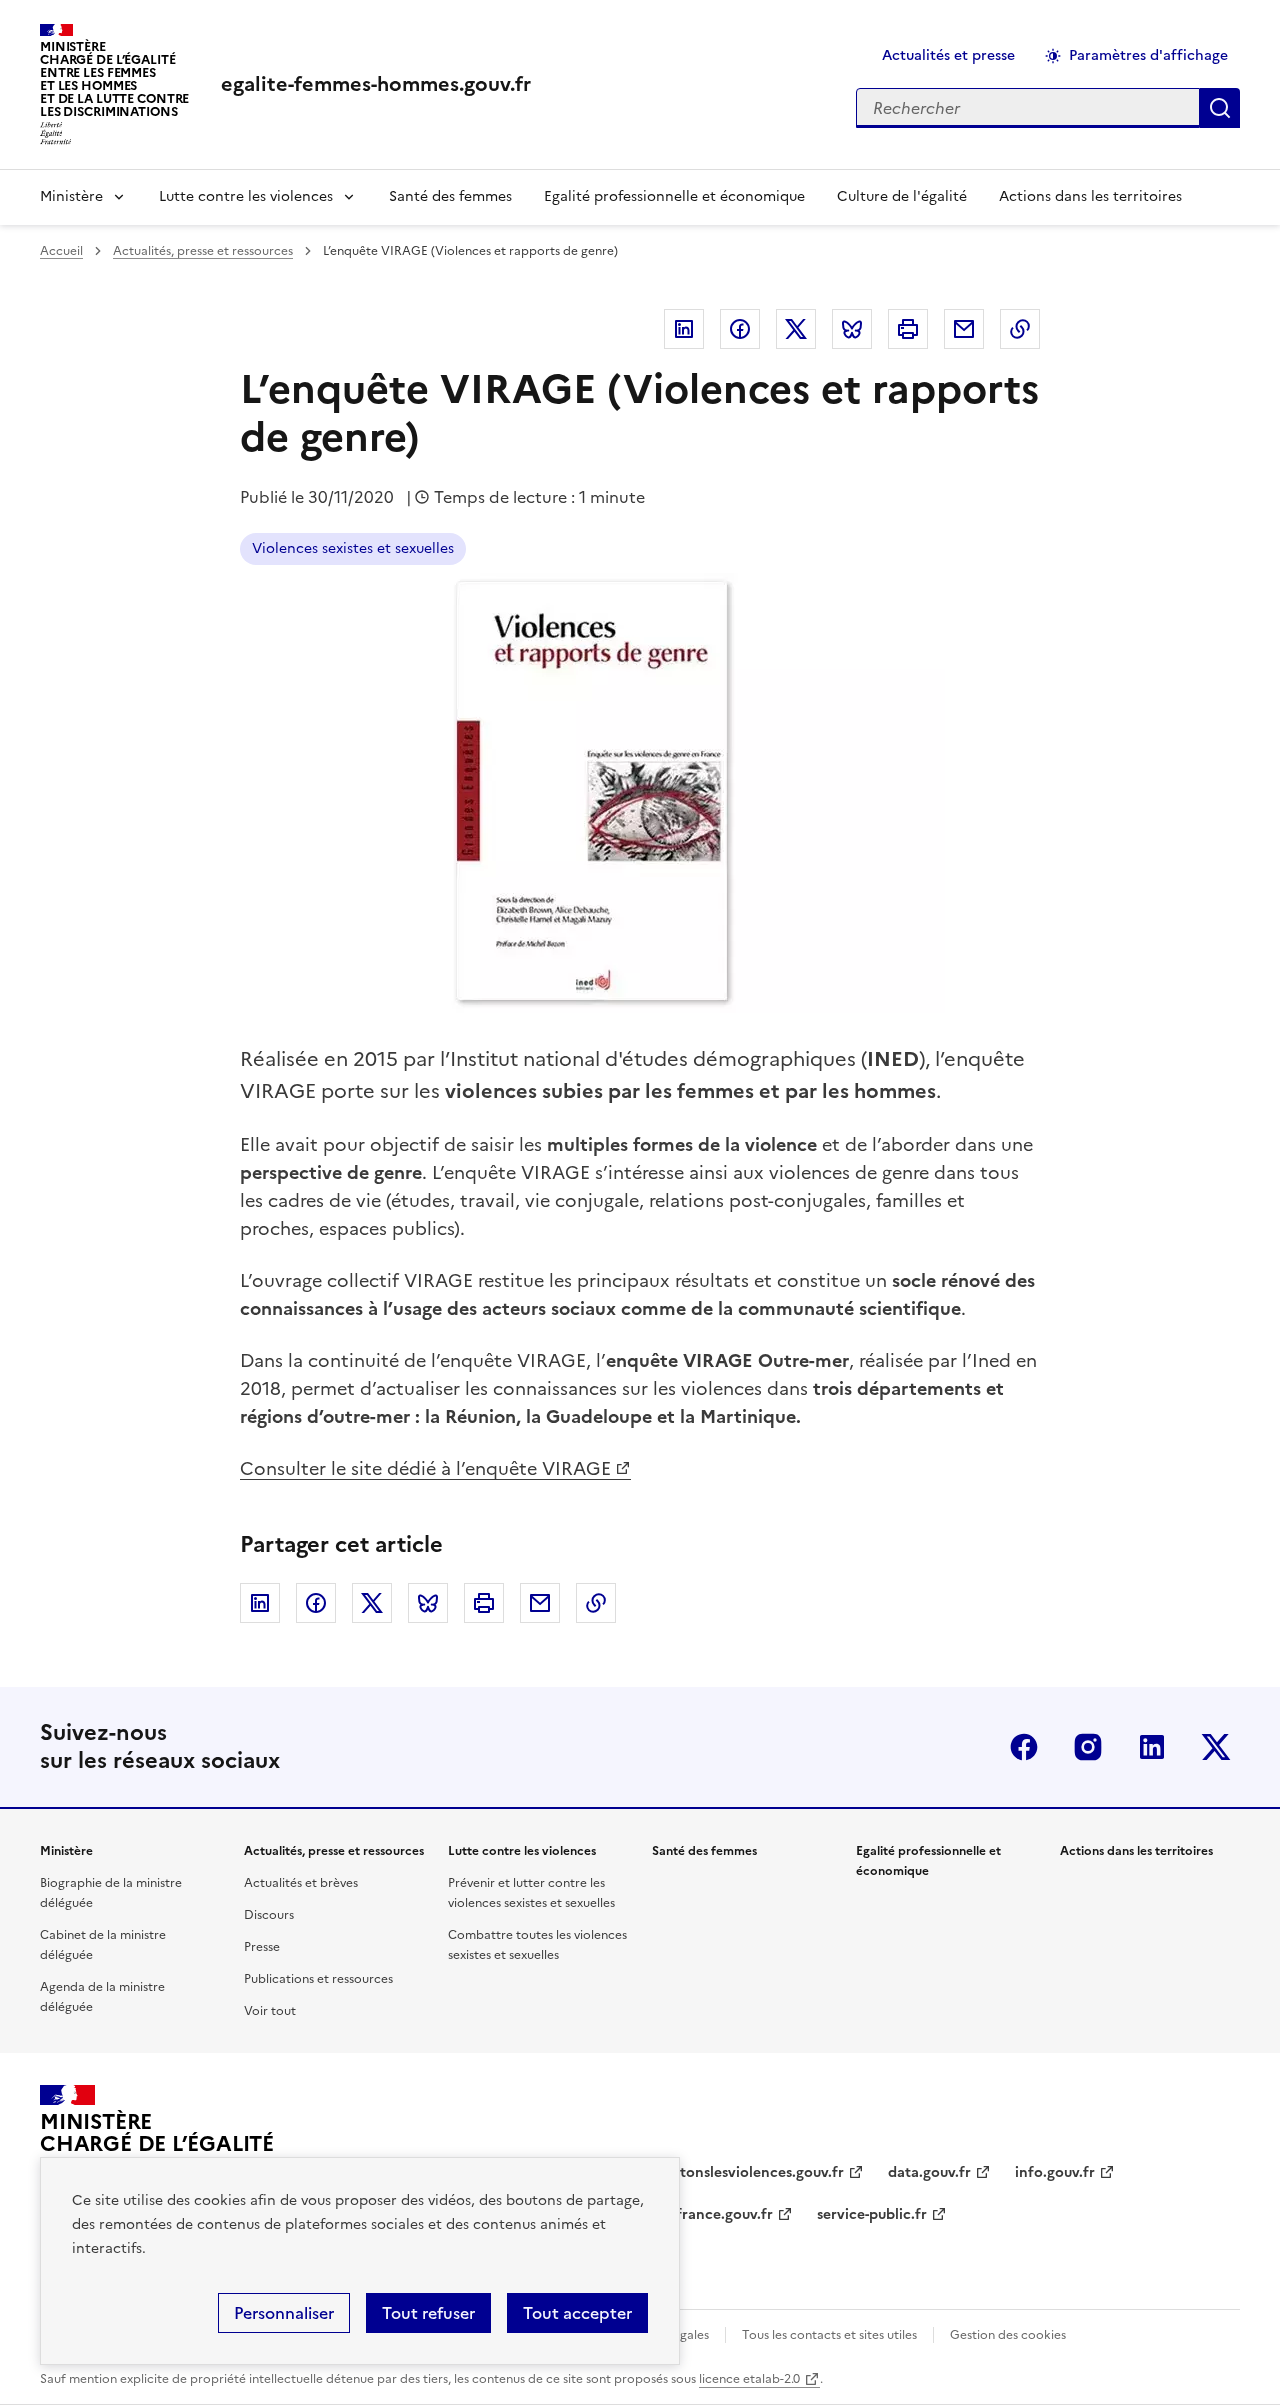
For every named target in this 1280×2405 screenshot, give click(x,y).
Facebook (740, 329)
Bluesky (852, 329)
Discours (269, 1915)
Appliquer (1220, 108)
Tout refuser (428, 2313)
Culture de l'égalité (902, 196)
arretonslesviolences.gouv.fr (748, 2172)
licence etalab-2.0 (749, 2379)
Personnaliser (284, 2313)
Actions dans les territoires (1090, 196)
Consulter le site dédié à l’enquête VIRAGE (425, 1468)
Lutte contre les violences (246, 196)
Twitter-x (1216, 1747)
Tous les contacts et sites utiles (829, 2335)
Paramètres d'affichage (1148, 55)
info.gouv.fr (1055, 2172)
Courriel (964, 329)
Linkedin (684, 329)
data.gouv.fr (929, 2172)
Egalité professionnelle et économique (674, 196)
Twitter (796, 329)
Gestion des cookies (1008, 2335)
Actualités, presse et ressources (203, 251)
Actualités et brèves (301, 1883)
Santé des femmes (450, 196)
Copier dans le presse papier (1020, 329)
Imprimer (908, 329)
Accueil (61, 251)
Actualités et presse (948, 55)
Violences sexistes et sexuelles (353, 548)
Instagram (1088, 1747)
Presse (262, 1947)
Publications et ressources (318, 1979)
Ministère (71, 196)
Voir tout (270, 2011)
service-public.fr (872, 2214)
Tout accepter (577, 2313)
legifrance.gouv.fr (712, 2214)
